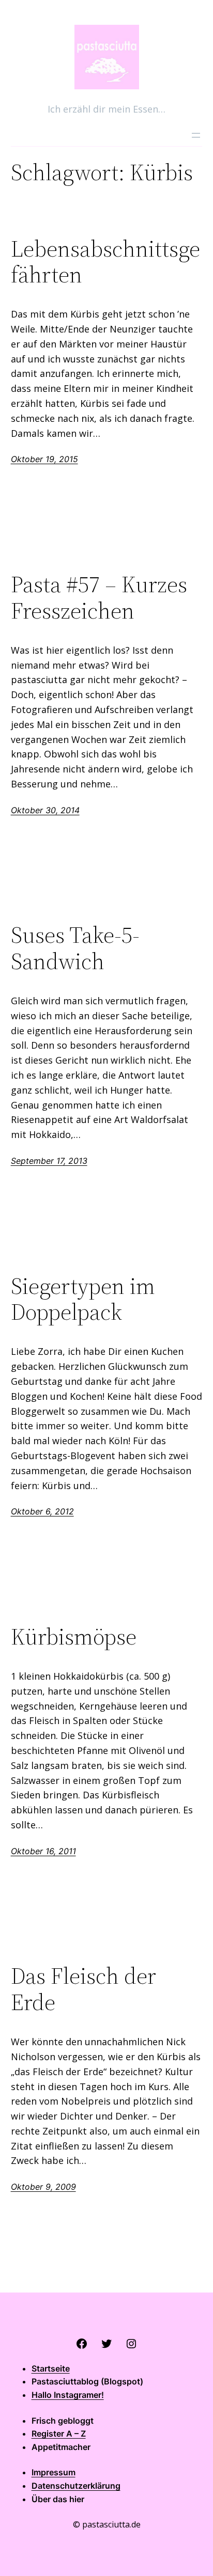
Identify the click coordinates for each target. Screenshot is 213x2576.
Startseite (51, 2368)
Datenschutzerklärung (76, 2486)
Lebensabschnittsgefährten (105, 262)
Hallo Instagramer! (68, 2395)
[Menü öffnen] (196, 135)
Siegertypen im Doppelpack (83, 1299)
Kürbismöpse (74, 1637)
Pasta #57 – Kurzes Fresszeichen (99, 598)
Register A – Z (59, 2433)
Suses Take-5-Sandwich (75, 948)
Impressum (54, 2472)
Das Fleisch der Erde (83, 1989)
